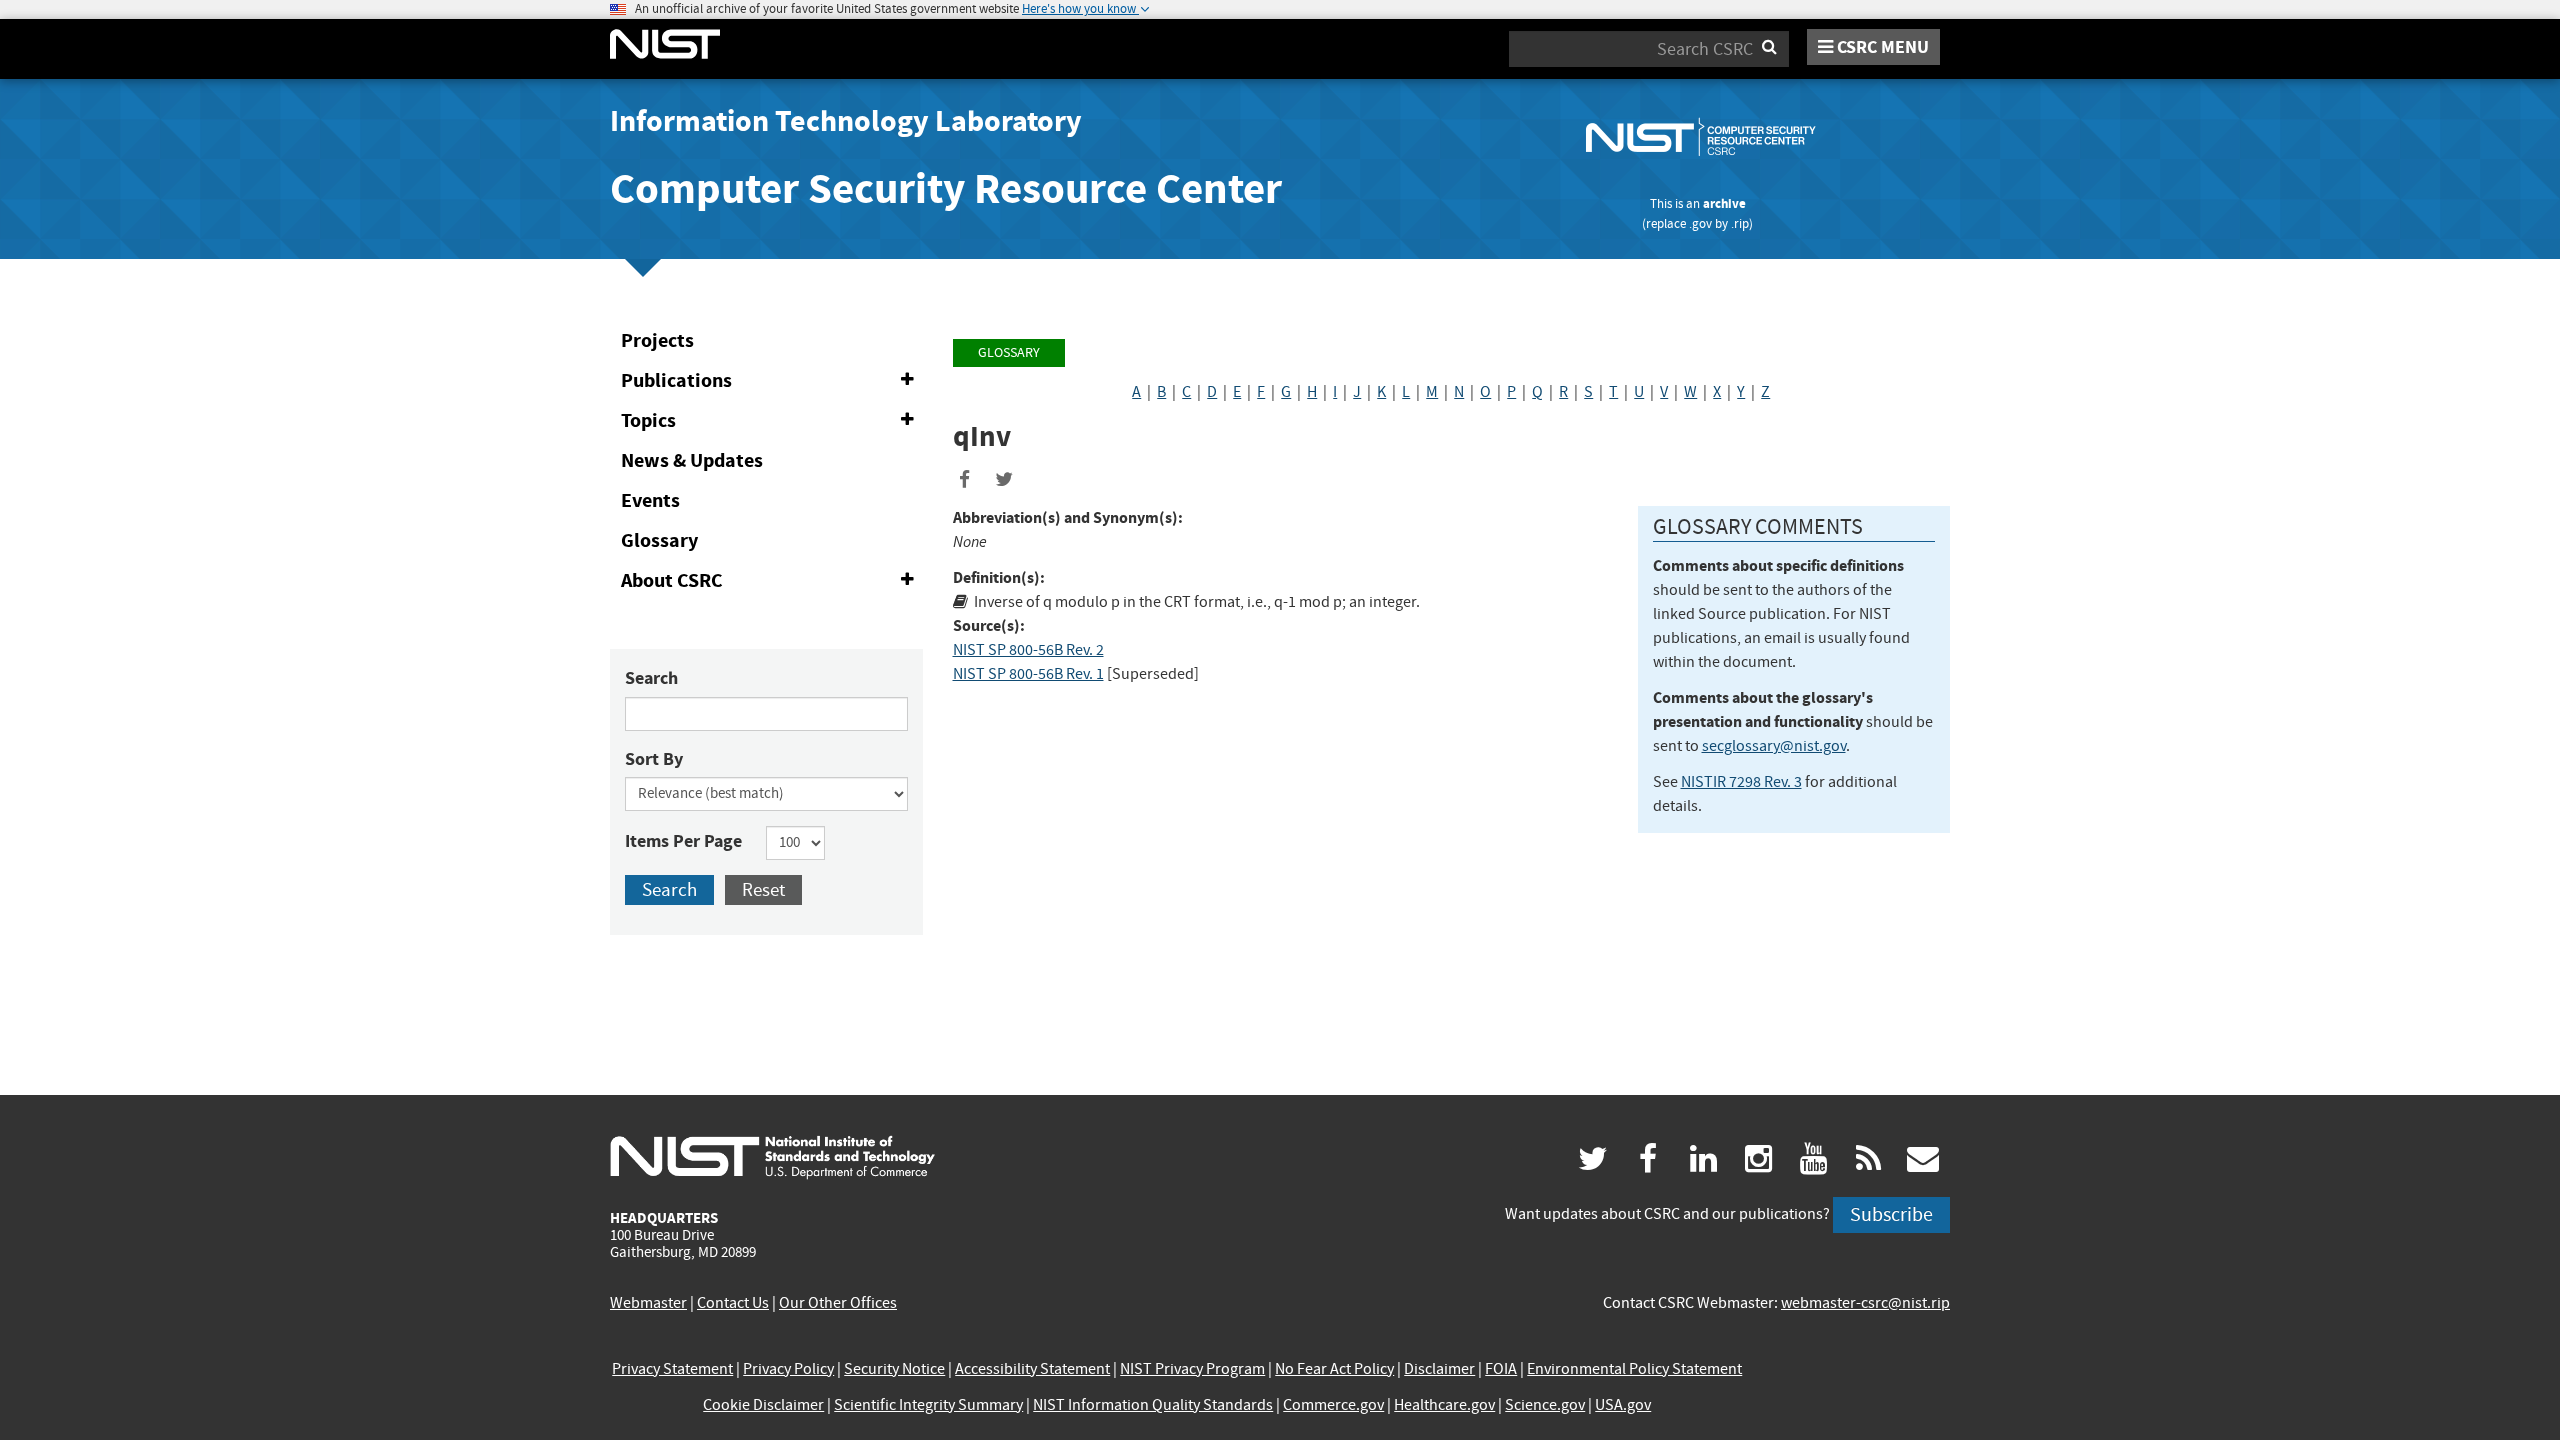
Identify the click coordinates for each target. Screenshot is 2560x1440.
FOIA (1501, 1369)
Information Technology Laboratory (846, 121)
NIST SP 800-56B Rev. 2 (1028, 650)
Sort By (654, 759)
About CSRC (771, 584)
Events (650, 500)
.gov (1700, 223)
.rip (1740, 223)
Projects (657, 340)
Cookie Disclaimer (763, 1405)
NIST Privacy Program (1192, 1369)
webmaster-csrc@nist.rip (1865, 1303)
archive (1724, 203)
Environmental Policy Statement (1634, 1369)
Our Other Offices (838, 1303)
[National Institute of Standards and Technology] (772, 1156)
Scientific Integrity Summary (928, 1405)
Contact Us (733, 1303)
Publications (771, 384)
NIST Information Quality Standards (1153, 1405)
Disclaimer (1439, 1369)
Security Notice (894, 1369)
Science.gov (1545, 1405)
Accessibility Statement (1032, 1369)
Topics (771, 424)
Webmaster (648, 1303)
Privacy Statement (672, 1369)
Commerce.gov (1333, 1405)
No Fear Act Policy (1334, 1369)
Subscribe (1891, 1214)
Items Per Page (683, 841)
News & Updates (692, 460)
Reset (763, 889)
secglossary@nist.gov (1774, 746)
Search (651, 678)
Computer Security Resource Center (946, 188)
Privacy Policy (788, 1369)
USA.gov (1623, 1405)
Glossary (659, 540)
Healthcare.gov (1444, 1405)
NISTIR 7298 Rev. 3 (1741, 782)
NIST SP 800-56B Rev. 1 (1028, 674)
